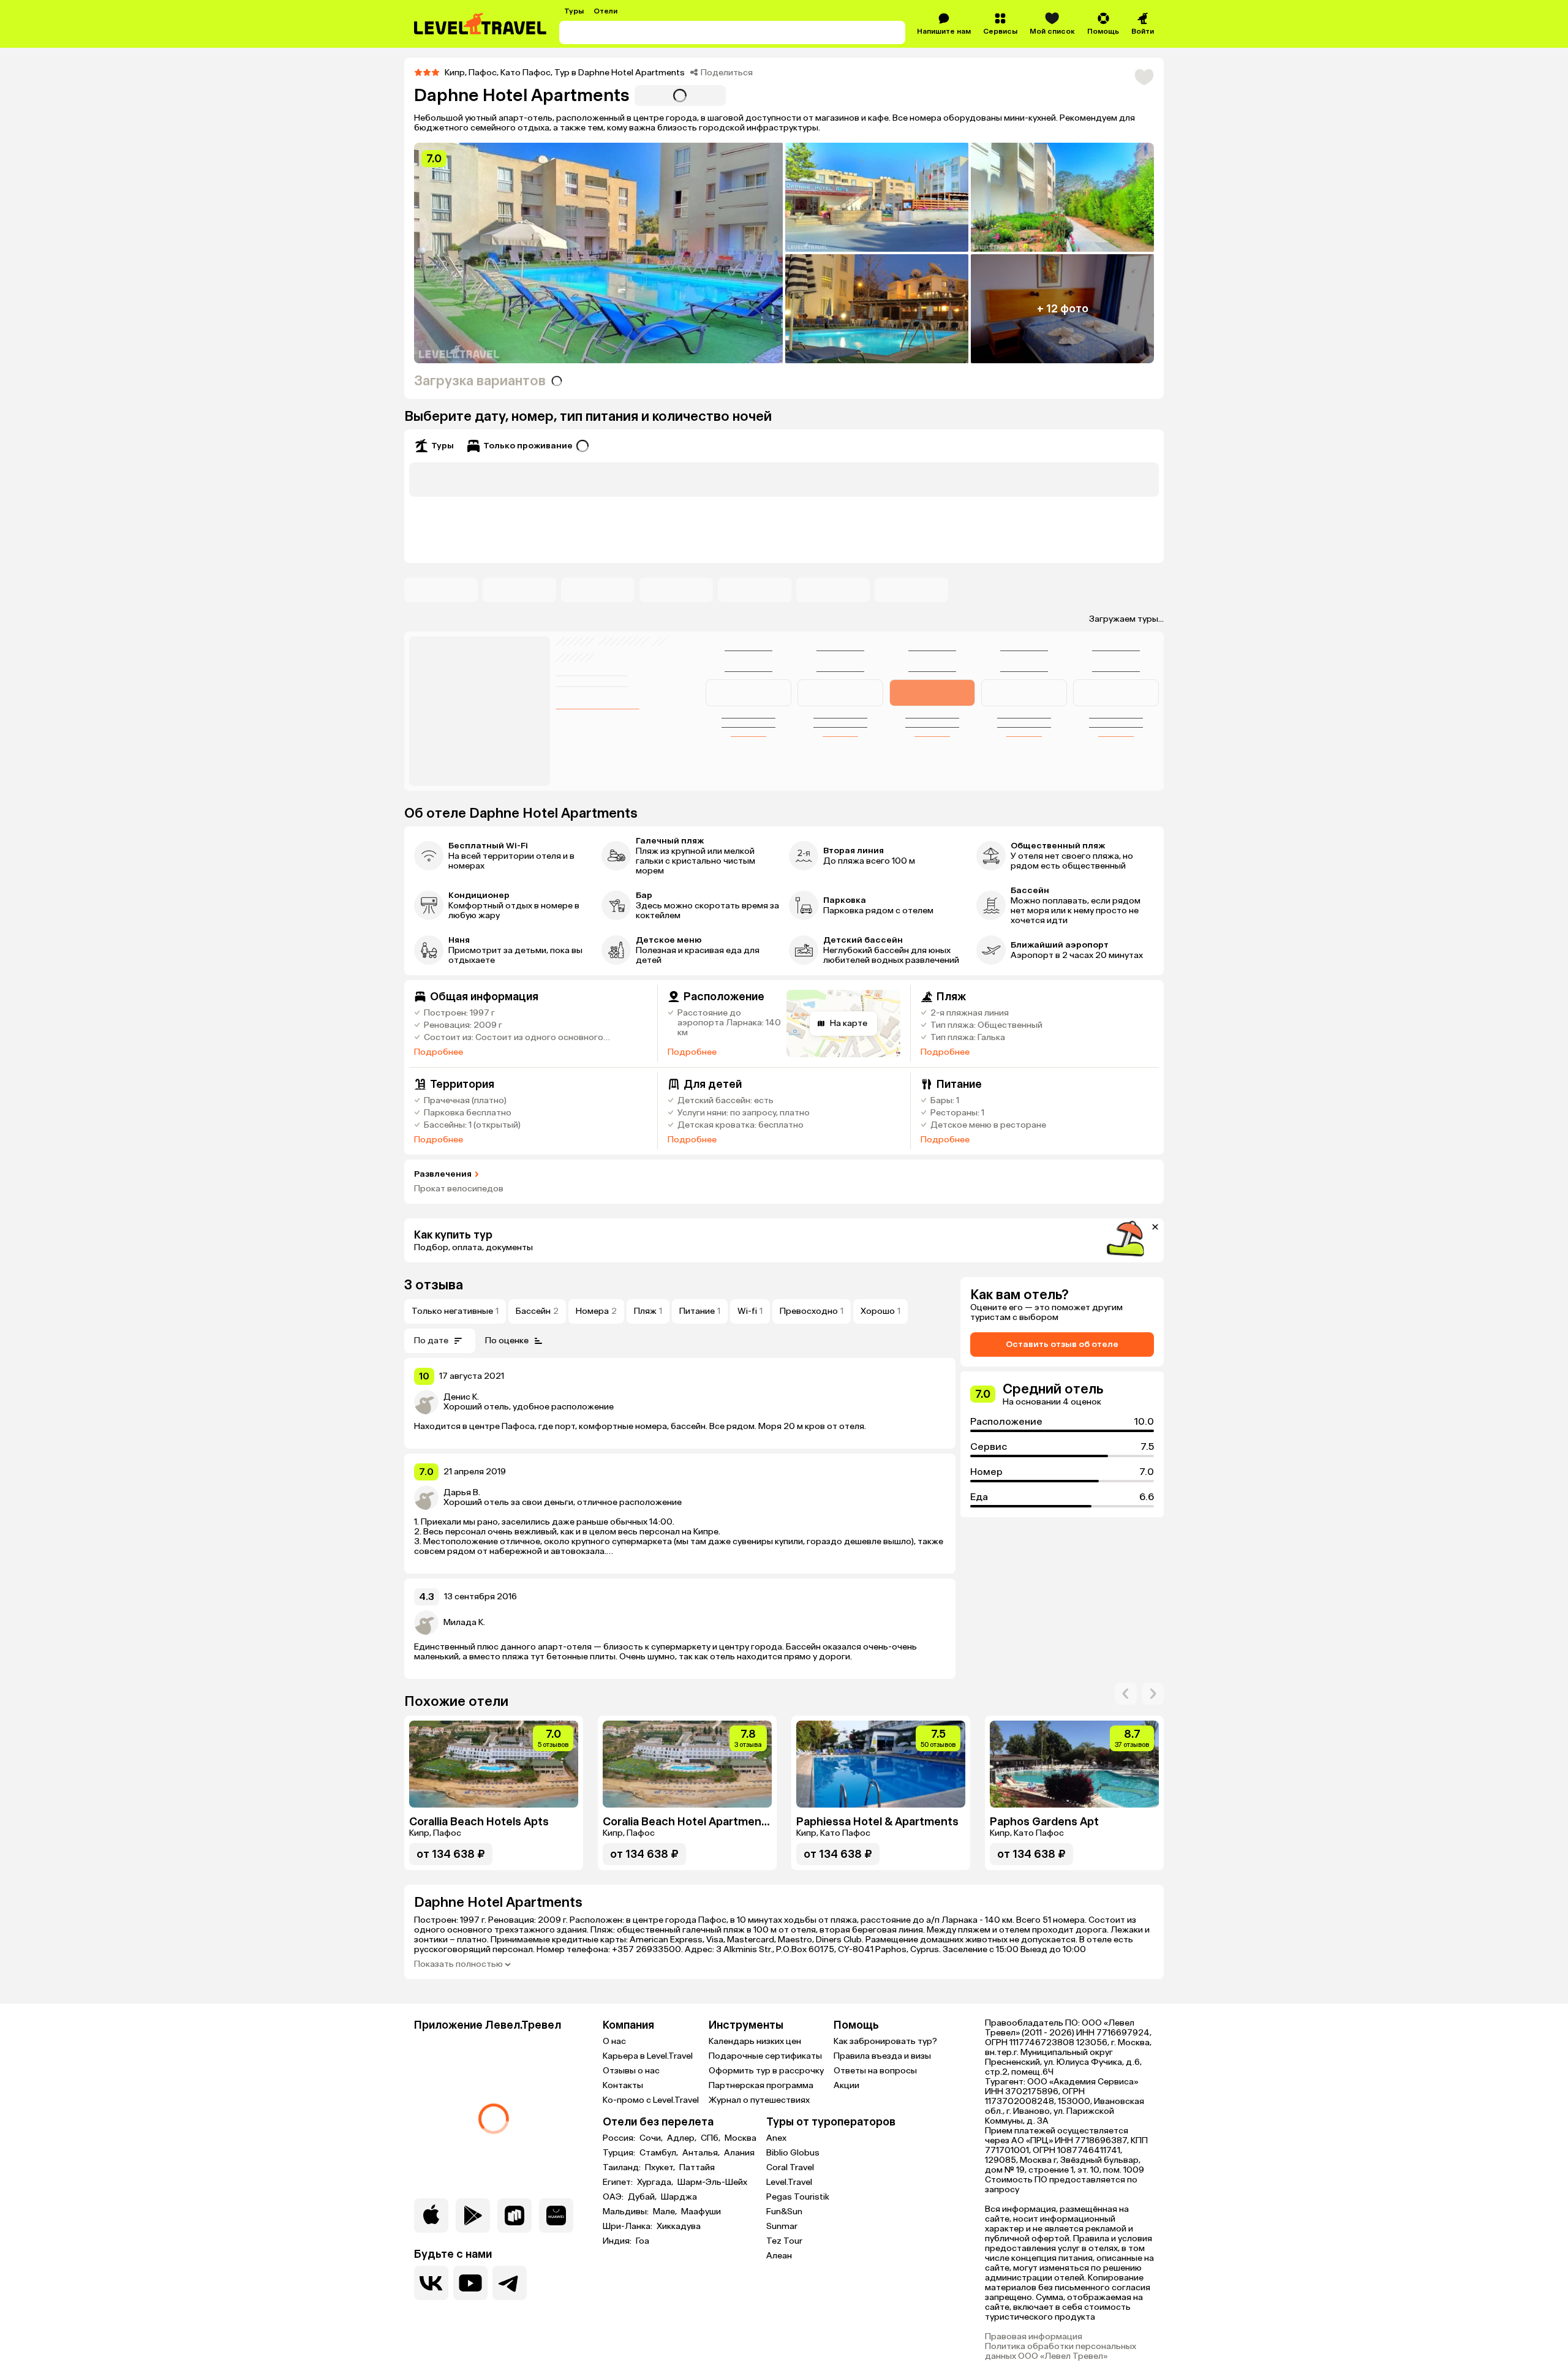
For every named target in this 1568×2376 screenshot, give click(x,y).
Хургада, (656, 2182)
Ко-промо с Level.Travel (651, 2100)
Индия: (618, 2241)
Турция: (620, 2153)
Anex (776, 2138)
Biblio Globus (793, 2153)
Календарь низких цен (755, 2041)
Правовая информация (1034, 2337)
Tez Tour (784, 2241)
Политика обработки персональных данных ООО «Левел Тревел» (1061, 2351)
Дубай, (643, 2197)
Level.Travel (789, 2182)
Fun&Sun (784, 2212)
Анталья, (702, 2153)
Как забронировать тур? (885, 2041)
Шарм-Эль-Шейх (712, 2182)
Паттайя (697, 2168)
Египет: (619, 2182)
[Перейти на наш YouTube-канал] (470, 2283)
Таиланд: (623, 2168)
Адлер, (683, 2138)
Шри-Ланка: (628, 2227)
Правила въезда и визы (882, 2056)
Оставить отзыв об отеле (1062, 1344)
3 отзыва (434, 1285)
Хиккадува (679, 2227)
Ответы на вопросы (875, 2071)
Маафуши (701, 2212)
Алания (739, 2153)
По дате (431, 1341)
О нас (614, 2041)
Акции (846, 2085)
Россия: (620, 2138)
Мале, (666, 2212)
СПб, (711, 2138)
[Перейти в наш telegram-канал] (510, 2283)
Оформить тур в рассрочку (766, 2071)
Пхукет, (661, 2168)
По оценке (507, 1341)
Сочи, (652, 2138)
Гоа (643, 2241)
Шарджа (679, 2197)
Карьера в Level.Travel (648, 2056)
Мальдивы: (627, 2212)
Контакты (623, 2085)
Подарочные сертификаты (765, 2056)
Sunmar (782, 2226)
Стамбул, (660, 2153)
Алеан (779, 2256)
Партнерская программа (761, 2085)
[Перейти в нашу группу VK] (431, 2283)
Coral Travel (790, 2167)
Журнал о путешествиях (759, 2100)
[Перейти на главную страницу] (481, 24)
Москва (741, 2138)
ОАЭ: (614, 2197)
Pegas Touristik (798, 2197)
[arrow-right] (1126, 1694)
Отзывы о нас (631, 2071)
